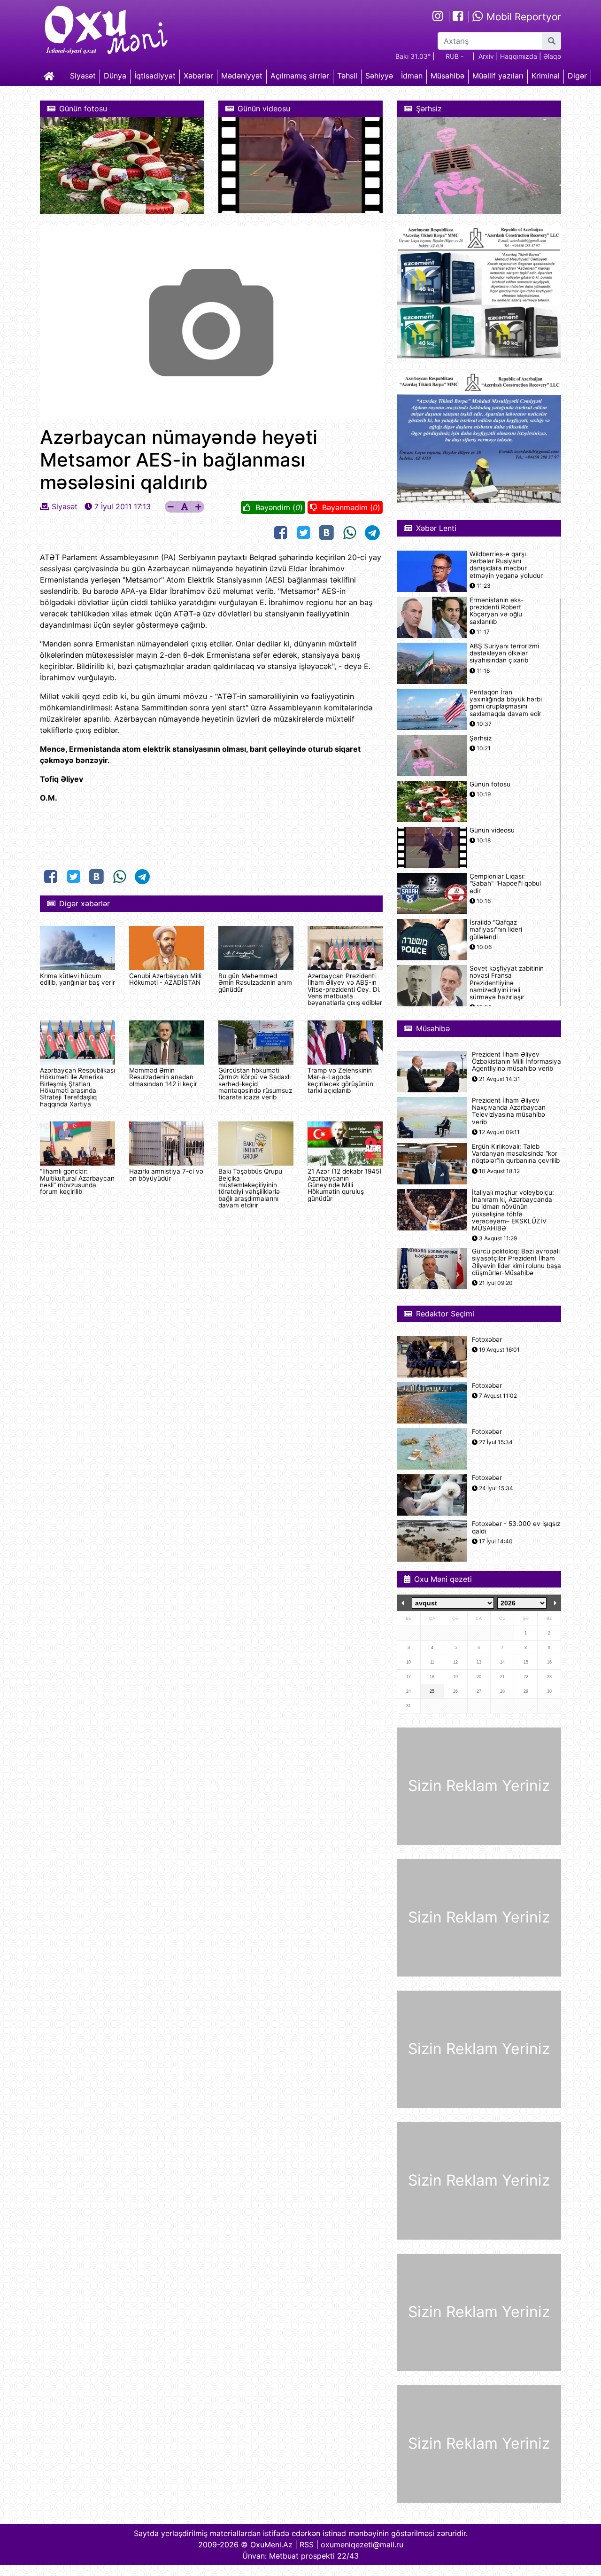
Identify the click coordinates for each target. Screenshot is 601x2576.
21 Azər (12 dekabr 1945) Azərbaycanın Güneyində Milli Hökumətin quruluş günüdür (345, 1185)
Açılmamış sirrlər (300, 76)
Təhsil (347, 76)
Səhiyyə (379, 76)
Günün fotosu (490, 784)
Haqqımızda (519, 56)
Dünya (115, 76)
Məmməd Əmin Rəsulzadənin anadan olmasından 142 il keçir (163, 1077)
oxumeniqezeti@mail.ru (362, 2545)
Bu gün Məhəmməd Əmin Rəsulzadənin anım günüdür (255, 983)
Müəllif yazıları (498, 76)
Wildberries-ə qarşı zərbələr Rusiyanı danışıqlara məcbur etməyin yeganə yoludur (506, 565)
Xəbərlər (198, 76)
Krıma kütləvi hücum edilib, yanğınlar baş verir (77, 979)
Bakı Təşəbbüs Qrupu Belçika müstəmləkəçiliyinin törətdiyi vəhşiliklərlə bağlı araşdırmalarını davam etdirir (250, 1188)
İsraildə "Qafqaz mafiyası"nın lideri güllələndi (496, 930)
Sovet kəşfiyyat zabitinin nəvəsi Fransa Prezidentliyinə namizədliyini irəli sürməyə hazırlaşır (507, 983)
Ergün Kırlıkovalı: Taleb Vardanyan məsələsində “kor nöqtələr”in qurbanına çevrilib (516, 1154)
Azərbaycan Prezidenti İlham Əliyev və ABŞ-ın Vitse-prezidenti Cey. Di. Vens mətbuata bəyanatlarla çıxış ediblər (345, 989)
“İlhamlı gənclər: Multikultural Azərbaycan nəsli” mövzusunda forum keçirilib (77, 1181)
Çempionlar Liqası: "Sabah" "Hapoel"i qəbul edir (505, 883)
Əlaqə (552, 56)
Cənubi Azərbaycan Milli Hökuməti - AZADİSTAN (165, 979)
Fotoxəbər (487, 1340)
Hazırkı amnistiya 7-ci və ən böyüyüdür (166, 1175)
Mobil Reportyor (522, 17)
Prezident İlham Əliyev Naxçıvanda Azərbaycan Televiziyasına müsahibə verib (509, 1111)
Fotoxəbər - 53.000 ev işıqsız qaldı (516, 1527)
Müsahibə (447, 76)
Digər (577, 76)
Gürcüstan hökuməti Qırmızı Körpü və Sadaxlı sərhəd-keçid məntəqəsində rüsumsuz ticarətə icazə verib (255, 1084)
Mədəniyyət (242, 76)
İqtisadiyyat (155, 76)
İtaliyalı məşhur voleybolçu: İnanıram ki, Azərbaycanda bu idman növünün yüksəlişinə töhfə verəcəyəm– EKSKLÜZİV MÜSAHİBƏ (513, 1210)
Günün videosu (492, 830)
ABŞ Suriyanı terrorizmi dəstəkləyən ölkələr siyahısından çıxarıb (504, 653)
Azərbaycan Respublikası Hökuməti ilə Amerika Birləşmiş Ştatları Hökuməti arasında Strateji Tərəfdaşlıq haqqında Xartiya (77, 1087)
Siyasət (83, 76)
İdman (412, 76)
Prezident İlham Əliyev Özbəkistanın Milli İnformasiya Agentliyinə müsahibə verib (516, 1062)
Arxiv (486, 56)
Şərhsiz (481, 738)
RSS (307, 2545)
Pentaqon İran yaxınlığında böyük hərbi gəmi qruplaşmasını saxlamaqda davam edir (506, 703)
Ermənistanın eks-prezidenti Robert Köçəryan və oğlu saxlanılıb (497, 611)
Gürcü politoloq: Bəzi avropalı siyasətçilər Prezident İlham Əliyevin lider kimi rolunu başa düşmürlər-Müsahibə (516, 1262)
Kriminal (546, 76)
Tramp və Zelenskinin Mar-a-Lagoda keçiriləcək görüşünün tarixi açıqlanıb (340, 1080)
